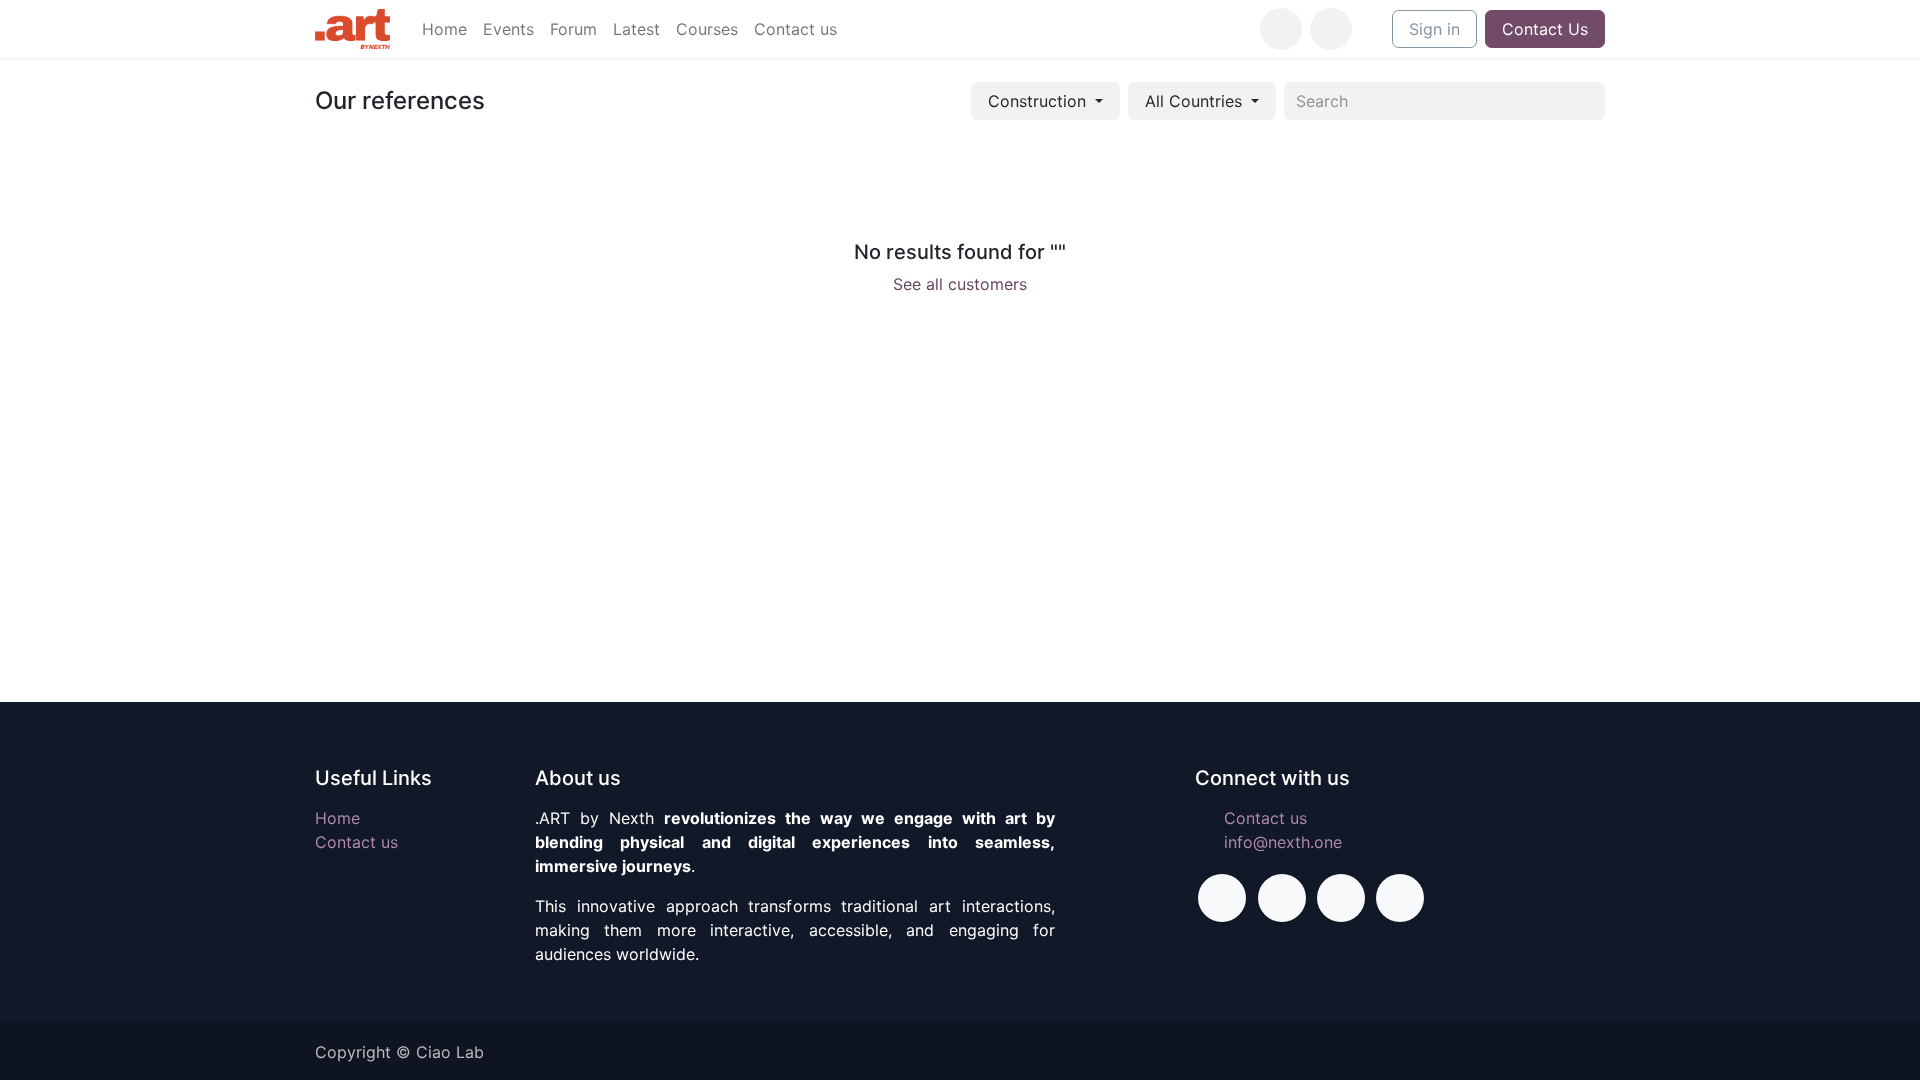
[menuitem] (444, 29)
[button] (1331, 29)
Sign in (1434, 29)
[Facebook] (1222, 898)
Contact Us (1545, 29)
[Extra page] (1400, 898)
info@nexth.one (1283, 842)
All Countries (1193, 101)
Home (337, 818)
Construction (1037, 101)
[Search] (1582, 101)
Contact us (356, 842)
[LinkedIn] (1341, 898)
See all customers (960, 284)
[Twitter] (1282, 898)
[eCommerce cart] (1281, 29)
